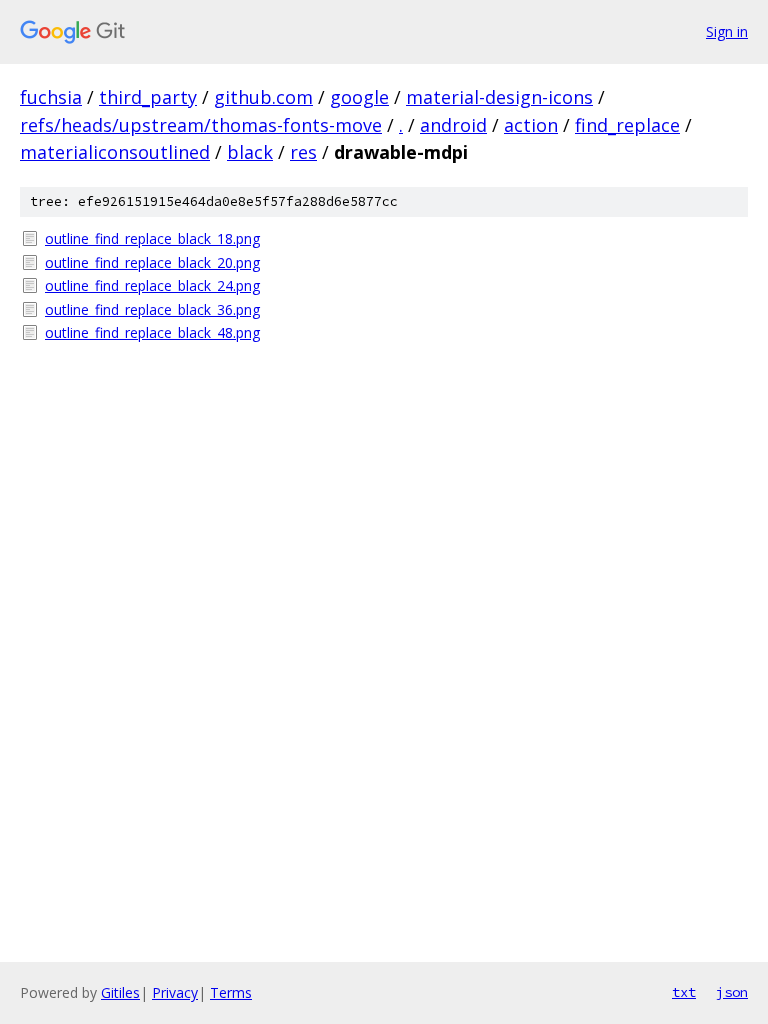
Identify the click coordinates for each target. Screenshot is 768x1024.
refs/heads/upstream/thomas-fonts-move (201, 125)
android (453, 125)
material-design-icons (499, 97)
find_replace (627, 125)
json (732, 992)
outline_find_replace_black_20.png (152, 262)
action (531, 125)
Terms (231, 992)
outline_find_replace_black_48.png (152, 332)
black (250, 152)
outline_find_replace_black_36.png (152, 309)
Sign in (727, 31)
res (303, 152)
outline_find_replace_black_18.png (152, 238)
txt (684, 992)
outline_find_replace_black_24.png (152, 285)
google (359, 97)
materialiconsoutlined (115, 152)
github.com (263, 97)
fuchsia (51, 97)
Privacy (175, 992)
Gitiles (120, 992)
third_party (148, 97)
